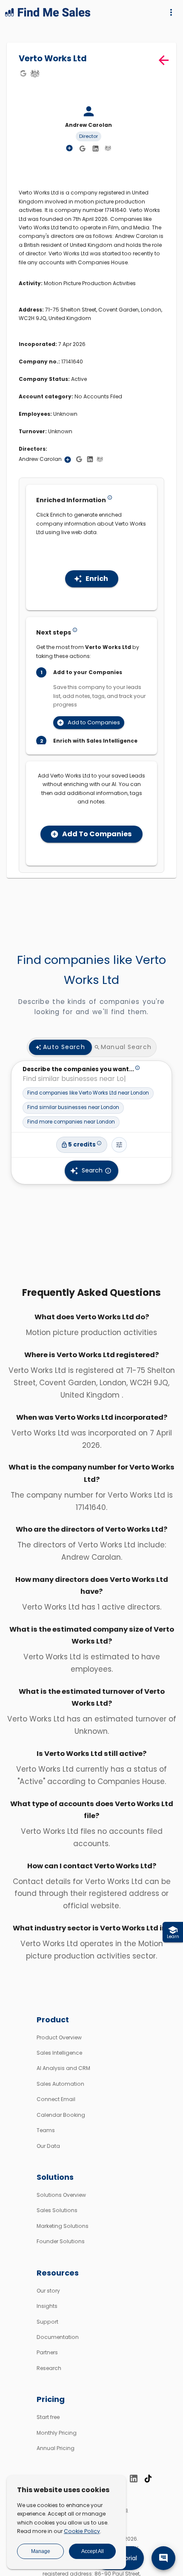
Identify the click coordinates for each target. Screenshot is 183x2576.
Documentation (58, 2337)
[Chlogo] (35, 73)
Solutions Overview (61, 2195)
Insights (47, 2306)
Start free (48, 2417)
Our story (48, 2291)
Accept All (93, 2551)
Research (49, 2368)
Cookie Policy (82, 2531)
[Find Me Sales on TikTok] (148, 2479)
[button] (88, 1093)
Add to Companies (94, 722)
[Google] (23, 73)
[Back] (164, 60)
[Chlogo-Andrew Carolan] (108, 148)
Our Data (48, 2146)
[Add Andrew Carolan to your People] (68, 460)
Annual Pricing (56, 2448)
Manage (41, 2551)
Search (92, 1170)
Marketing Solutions (63, 2226)
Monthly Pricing (57, 2433)
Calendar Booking (61, 2115)
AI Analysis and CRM (63, 2068)
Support (47, 2322)
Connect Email (56, 2099)
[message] (163, 2558)
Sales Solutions (57, 2210)
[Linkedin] (95, 149)
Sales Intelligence (59, 2053)
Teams (46, 2130)
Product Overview (59, 2037)
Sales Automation (60, 2084)
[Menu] (171, 12)
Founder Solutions (61, 2241)
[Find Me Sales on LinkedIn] (134, 2479)
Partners (47, 2352)
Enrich (97, 579)
